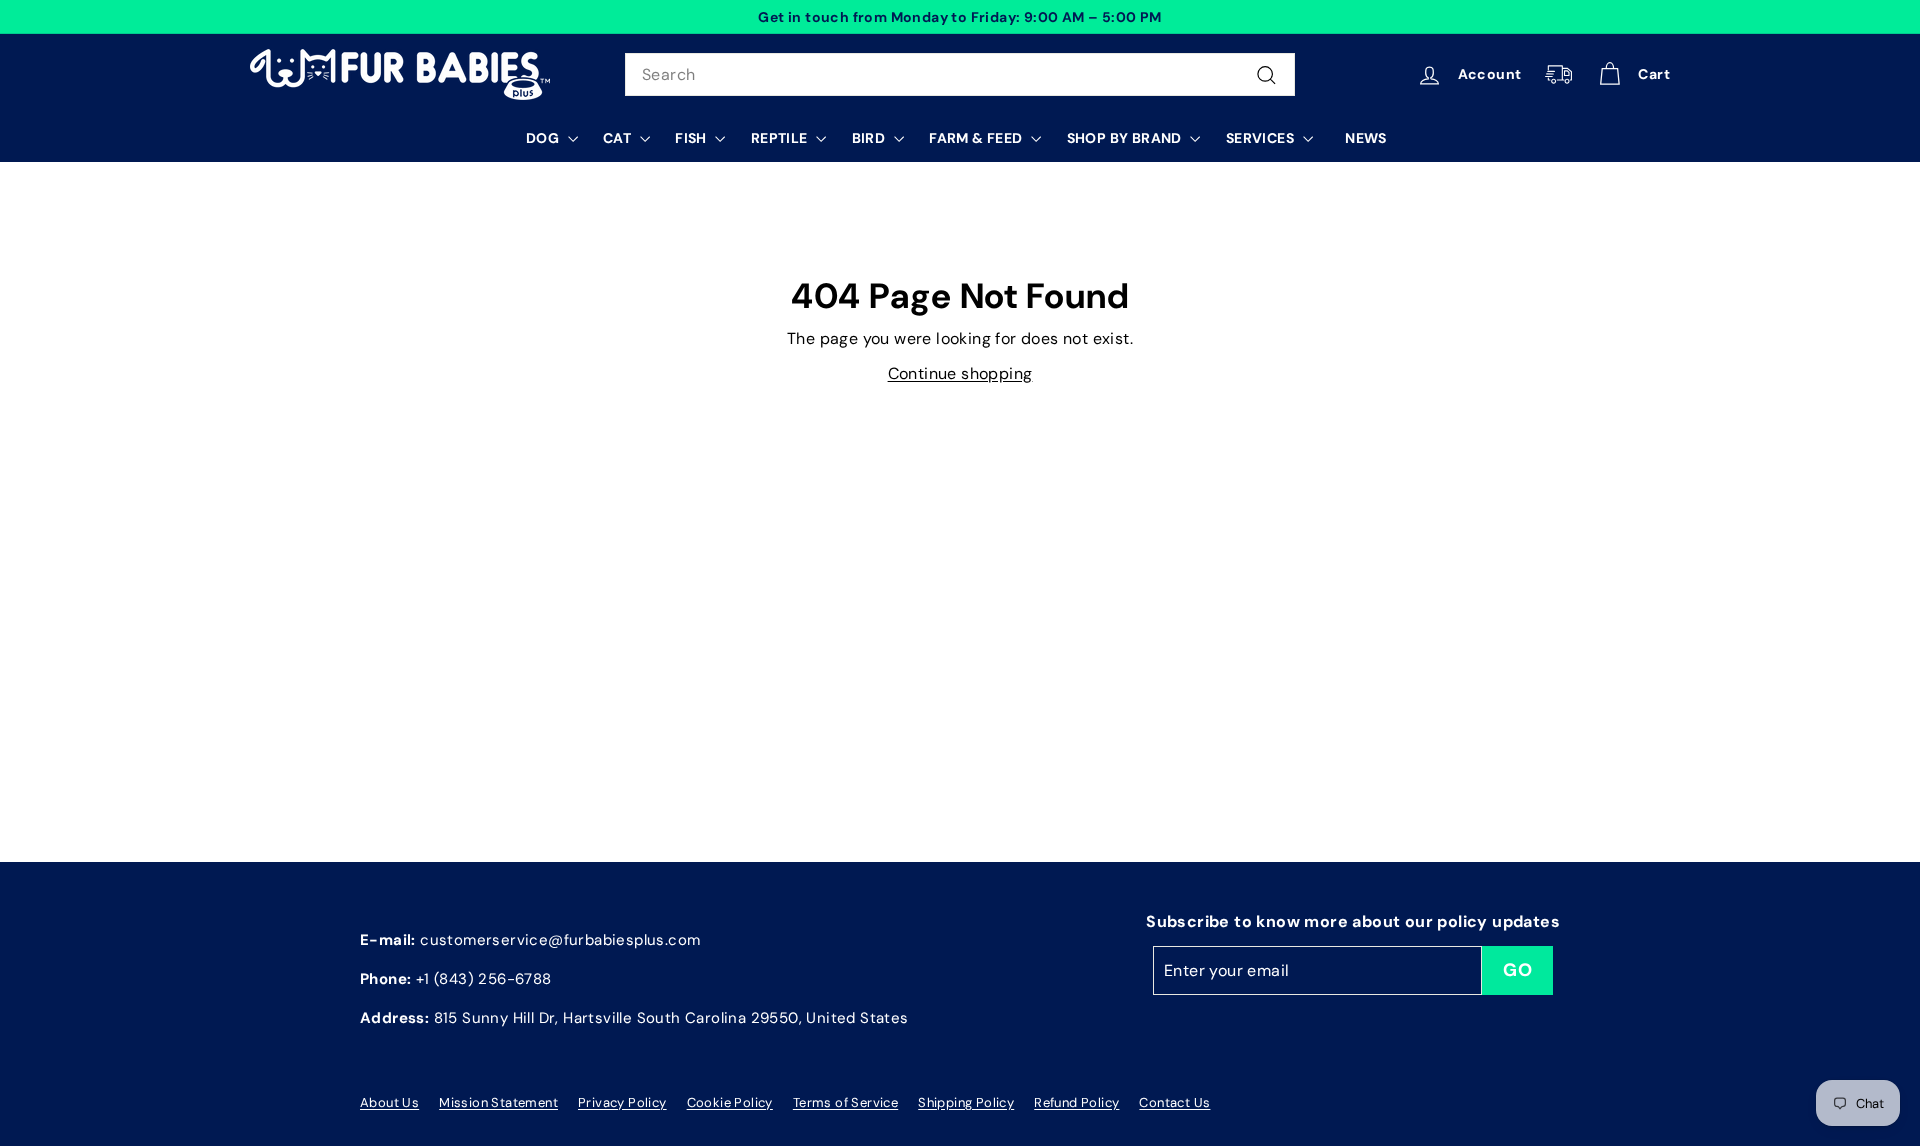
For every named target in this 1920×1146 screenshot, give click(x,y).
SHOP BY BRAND (1126, 138)
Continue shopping (960, 373)
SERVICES (1262, 138)
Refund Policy (1076, 1102)
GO (1517, 970)
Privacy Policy (622, 1102)
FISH (692, 138)
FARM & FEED (977, 138)
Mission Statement (498, 1102)
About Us (389, 1102)
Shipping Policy (966, 1102)
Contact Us (1174, 1102)
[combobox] (960, 75)
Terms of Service (845, 1102)
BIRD (870, 138)
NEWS (1366, 138)
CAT (619, 138)
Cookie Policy (730, 1102)
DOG (544, 138)
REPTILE (781, 138)
